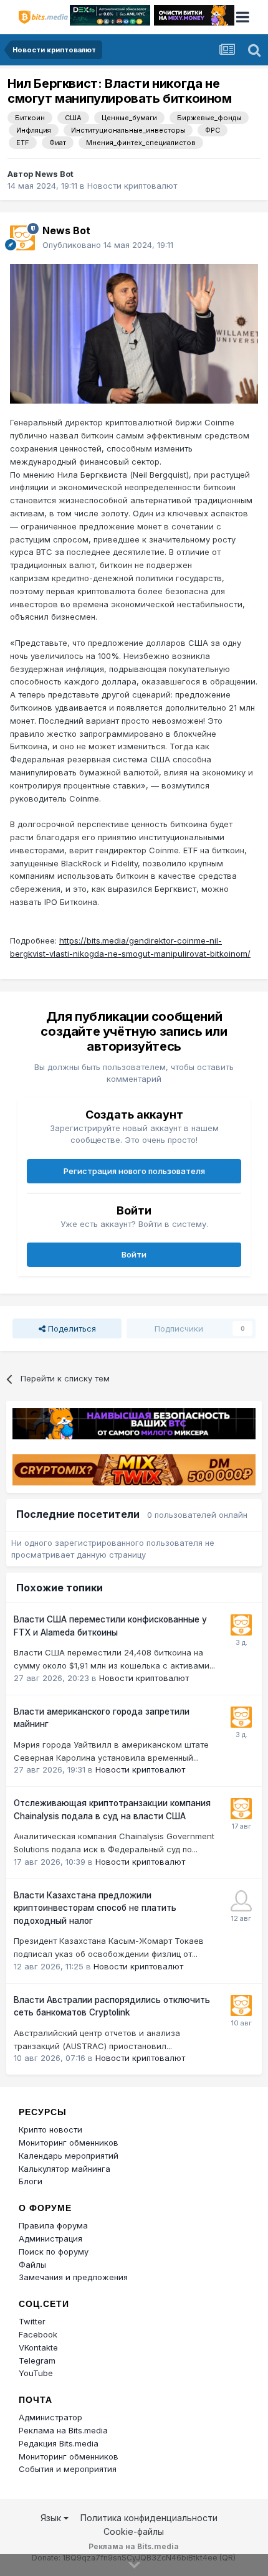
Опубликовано (108, 245)
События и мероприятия (68, 2469)
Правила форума (53, 2225)
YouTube (36, 2373)
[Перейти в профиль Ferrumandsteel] (241, 1901)
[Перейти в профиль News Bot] (22, 238)
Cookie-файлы (134, 2531)
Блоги (31, 2181)
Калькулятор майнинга (65, 2169)
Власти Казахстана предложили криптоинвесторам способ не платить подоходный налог (95, 1908)
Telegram (37, 2361)
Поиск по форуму (54, 2252)
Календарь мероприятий (69, 2156)
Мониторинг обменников (69, 2143)
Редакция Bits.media (59, 2443)
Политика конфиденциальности (149, 2518)
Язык (52, 2518)
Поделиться (71, 1328)
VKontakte (38, 2347)
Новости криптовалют (132, 186)
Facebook (38, 2334)
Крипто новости (50, 2129)
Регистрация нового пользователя (134, 1171)
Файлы (32, 2265)
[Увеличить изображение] (134, 333)
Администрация (50, 2238)
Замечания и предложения (73, 2277)
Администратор (50, 2417)
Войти (134, 1254)
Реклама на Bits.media (63, 2430)
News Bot (54, 174)
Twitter (32, 2321)
